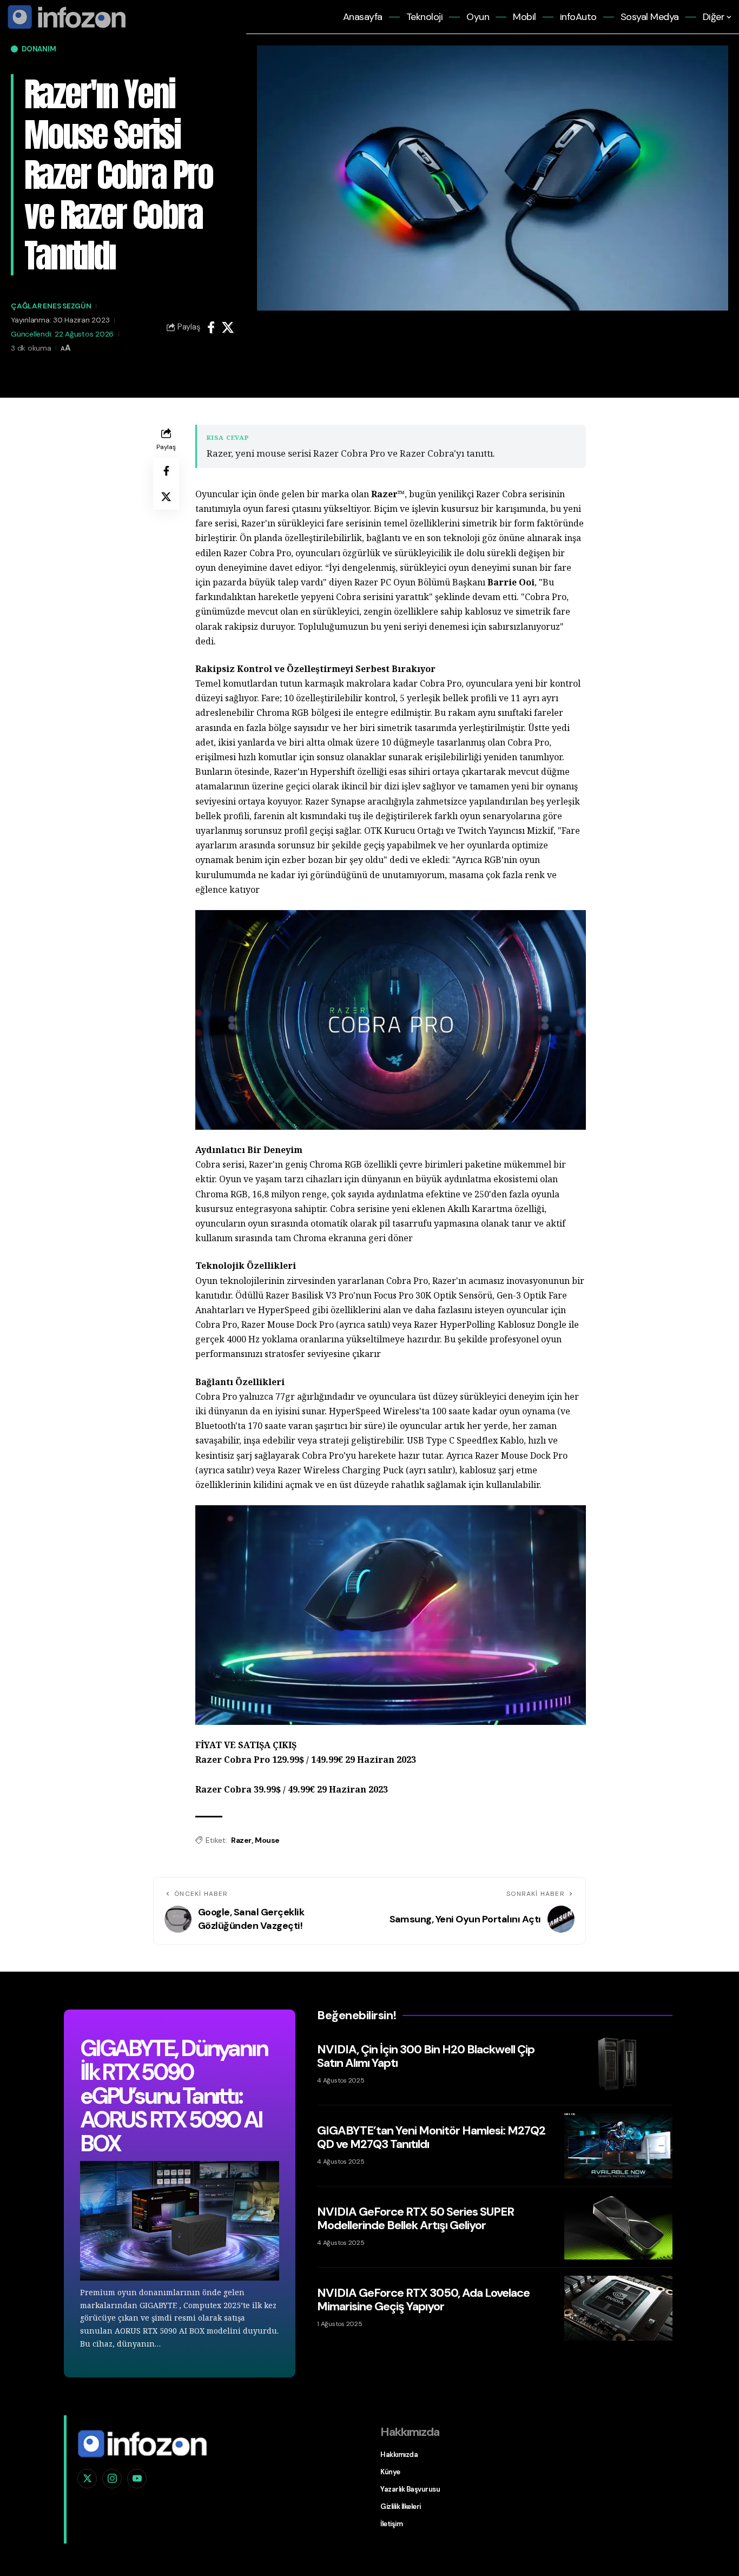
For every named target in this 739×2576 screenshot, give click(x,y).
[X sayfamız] (87, 2479)
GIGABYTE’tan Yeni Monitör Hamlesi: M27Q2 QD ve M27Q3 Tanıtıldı (431, 2137)
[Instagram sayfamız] (112, 2479)
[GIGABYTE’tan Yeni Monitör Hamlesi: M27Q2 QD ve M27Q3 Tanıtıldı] (618, 2146)
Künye (390, 2472)
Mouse (267, 1840)
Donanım (39, 49)
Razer (241, 1840)
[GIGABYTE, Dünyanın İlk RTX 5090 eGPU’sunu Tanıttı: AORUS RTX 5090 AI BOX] (180, 2221)
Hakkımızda (399, 2455)
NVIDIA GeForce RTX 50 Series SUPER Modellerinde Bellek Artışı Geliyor (415, 2218)
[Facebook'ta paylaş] (211, 327)
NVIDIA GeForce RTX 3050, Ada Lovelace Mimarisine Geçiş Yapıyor (423, 2299)
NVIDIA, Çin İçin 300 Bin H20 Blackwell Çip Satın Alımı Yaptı (426, 2056)
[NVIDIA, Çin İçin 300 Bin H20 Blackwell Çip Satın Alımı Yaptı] (618, 2065)
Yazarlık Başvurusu (410, 2489)
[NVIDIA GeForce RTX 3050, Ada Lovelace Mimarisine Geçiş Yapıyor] (618, 2308)
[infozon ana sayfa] (65, 16)
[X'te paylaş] (228, 327)
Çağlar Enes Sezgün (51, 306)
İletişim (391, 2524)
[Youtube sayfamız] (137, 2479)
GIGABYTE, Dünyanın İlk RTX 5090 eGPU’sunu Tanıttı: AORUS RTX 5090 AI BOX (173, 2096)
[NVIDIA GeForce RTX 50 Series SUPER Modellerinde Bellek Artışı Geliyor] (618, 2227)
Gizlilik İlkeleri (401, 2506)
